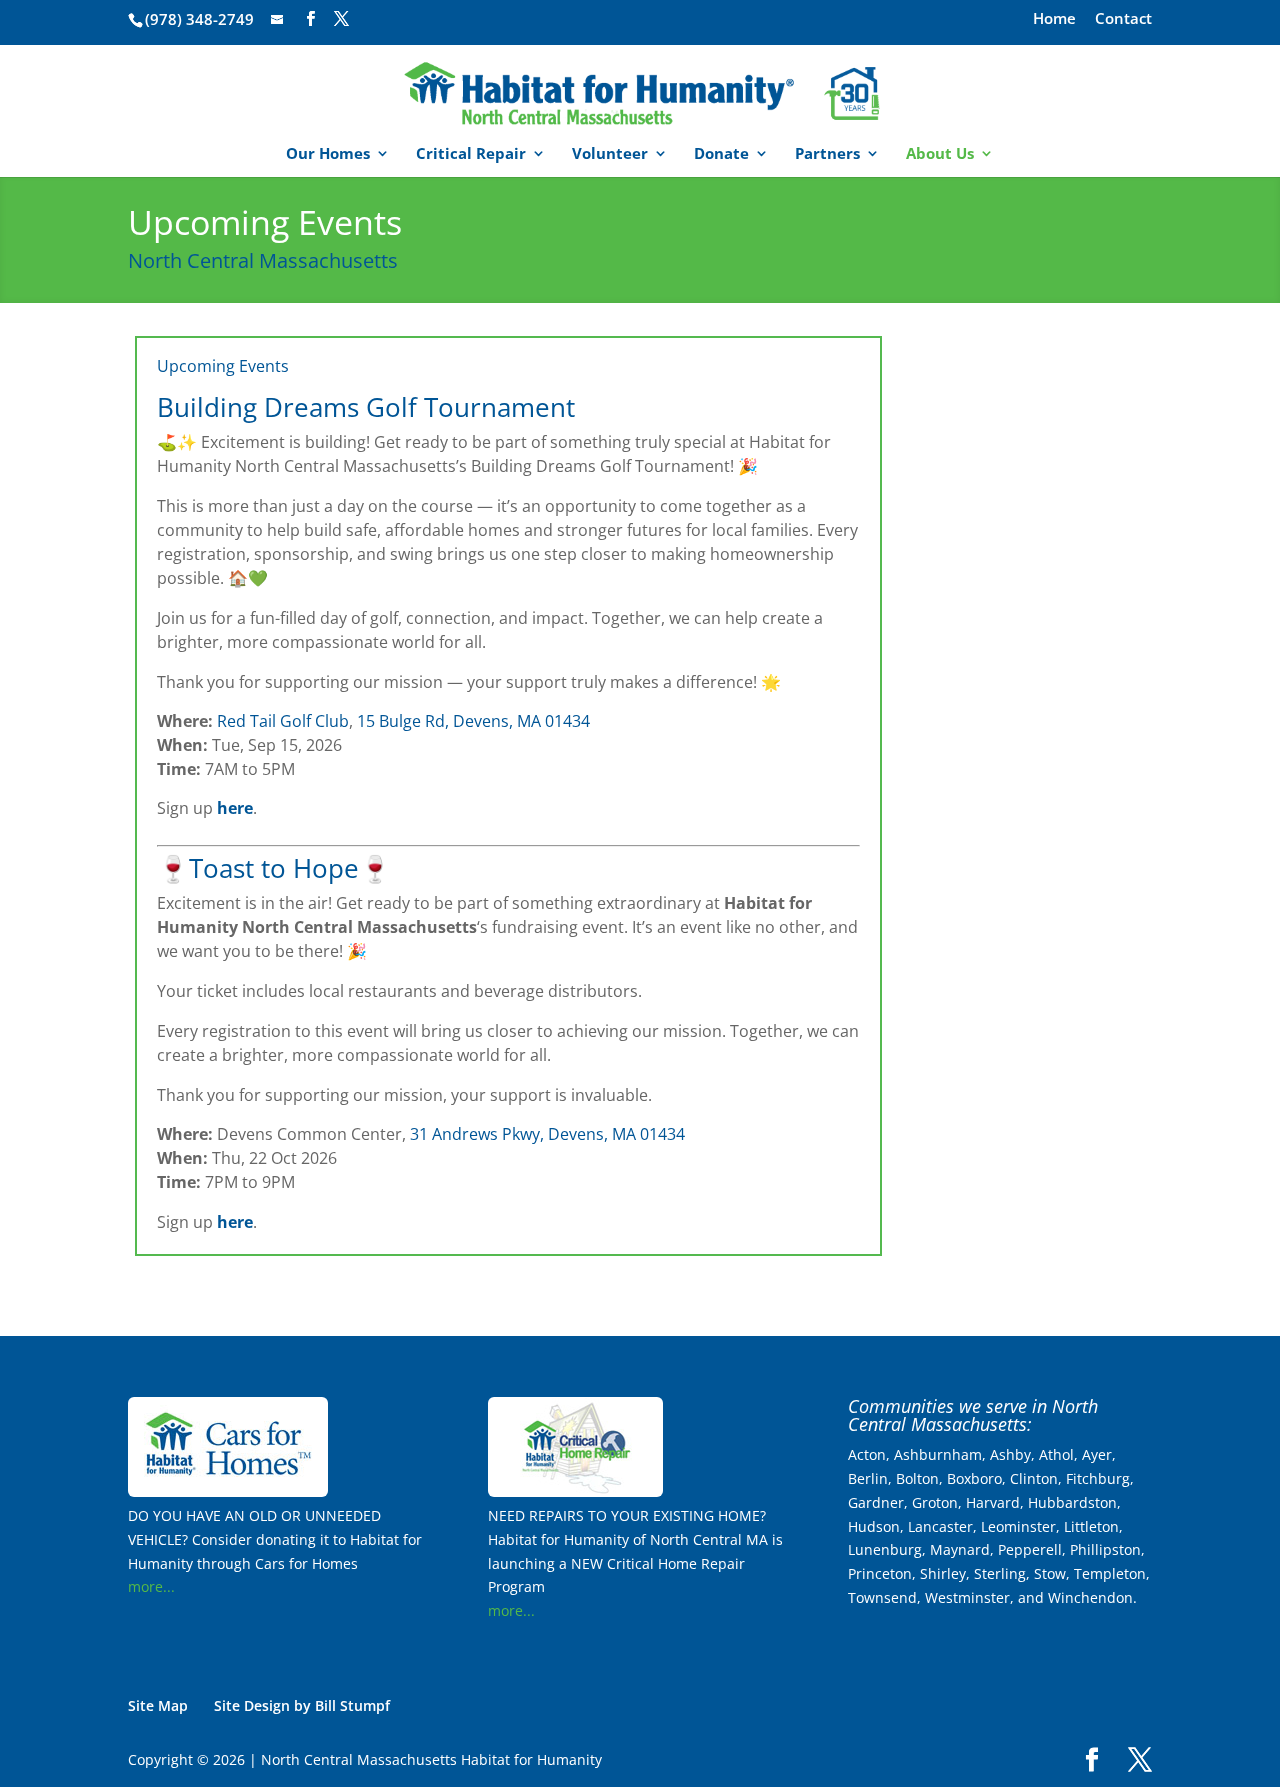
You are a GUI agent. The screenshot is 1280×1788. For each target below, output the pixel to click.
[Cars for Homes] (228, 1491)
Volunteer (610, 154)
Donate (721, 154)
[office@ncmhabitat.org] (279, 19)
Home (1054, 19)
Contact (1123, 19)
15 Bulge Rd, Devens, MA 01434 (473, 721)
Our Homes (328, 154)
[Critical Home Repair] (575, 1491)
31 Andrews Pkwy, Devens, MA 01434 (547, 1134)
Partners (827, 154)
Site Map (158, 1705)
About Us (940, 154)
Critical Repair (471, 154)
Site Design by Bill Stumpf (302, 1705)
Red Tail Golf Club (283, 721)
